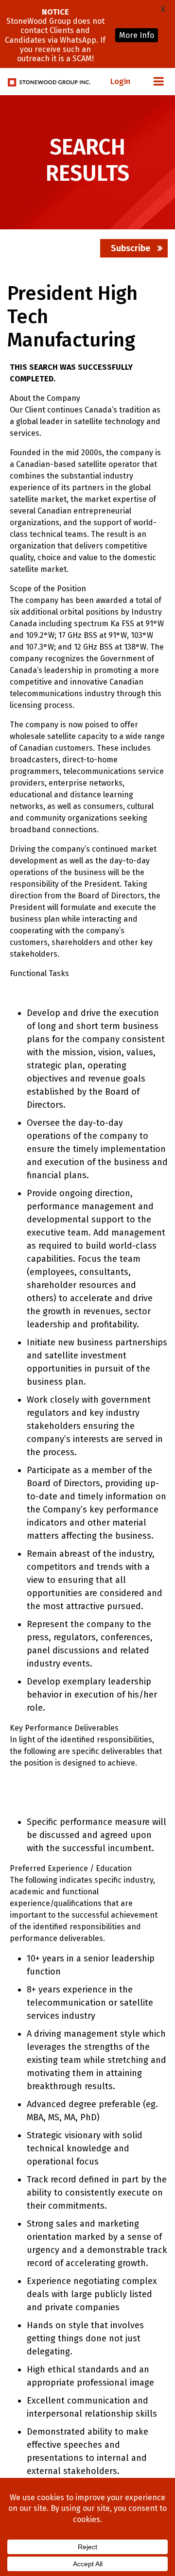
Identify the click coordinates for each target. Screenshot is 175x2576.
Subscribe (131, 248)
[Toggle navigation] (158, 82)
